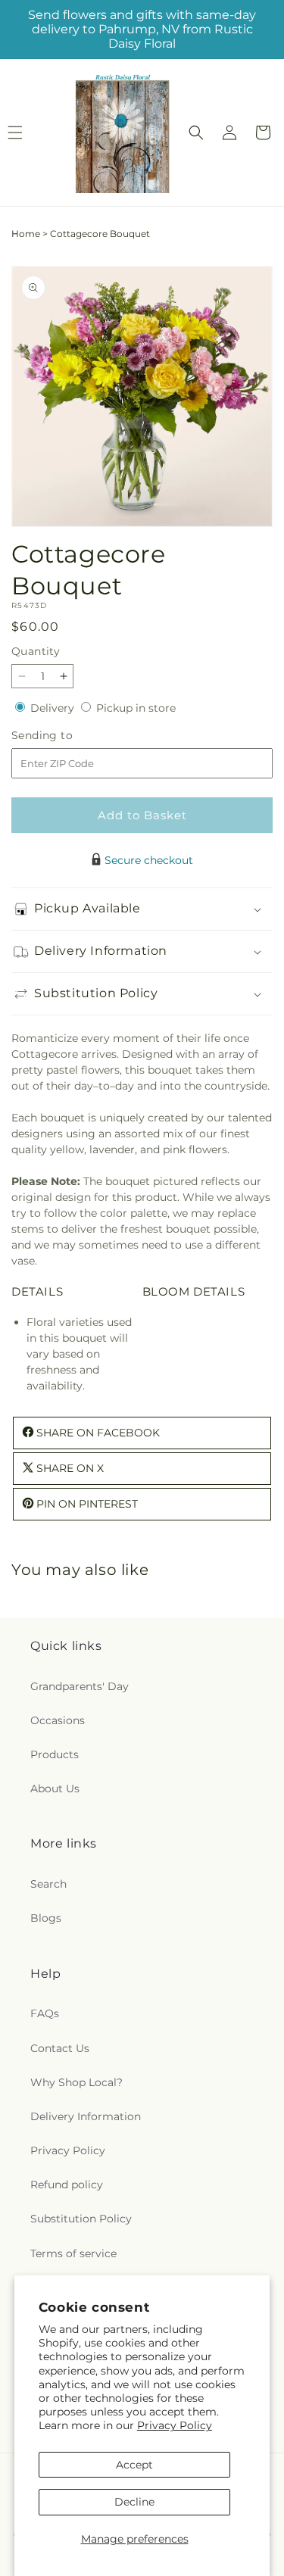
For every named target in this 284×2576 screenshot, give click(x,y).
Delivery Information (86, 2116)
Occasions (58, 1720)
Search (48, 1884)
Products (55, 1754)
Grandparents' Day (80, 1686)
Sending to (65, 736)
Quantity (36, 651)
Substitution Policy (81, 2219)
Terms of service (73, 2253)
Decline (134, 2502)
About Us (55, 1789)
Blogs (46, 1918)
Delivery (54, 708)
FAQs (45, 2013)
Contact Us (60, 2048)
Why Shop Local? (76, 2082)
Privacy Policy (175, 2425)
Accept (134, 2465)
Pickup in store (136, 708)
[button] (196, 133)
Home (26, 234)
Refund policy (67, 2185)
